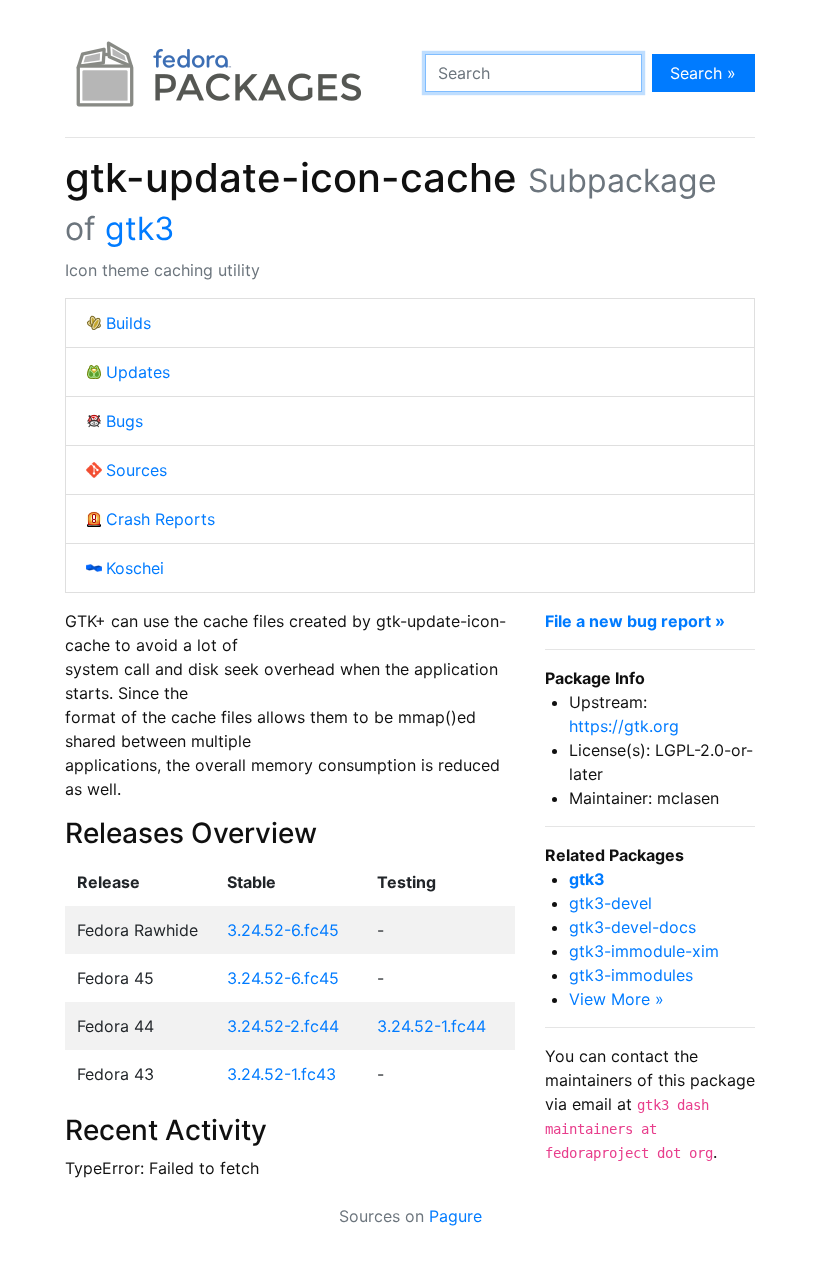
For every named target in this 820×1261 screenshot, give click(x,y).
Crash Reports (160, 519)
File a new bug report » (635, 621)
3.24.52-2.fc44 (283, 1026)
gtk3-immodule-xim (644, 951)
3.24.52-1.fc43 (281, 1074)
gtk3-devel (610, 903)
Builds (128, 323)
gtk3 (139, 228)
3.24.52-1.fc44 (431, 1026)
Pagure (455, 1216)
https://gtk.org (624, 726)
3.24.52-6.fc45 (283, 930)
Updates (138, 372)
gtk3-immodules (631, 975)
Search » (703, 73)
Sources (136, 470)
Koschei (135, 568)
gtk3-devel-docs (632, 927)
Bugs (124, 421)
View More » (616, 999)
